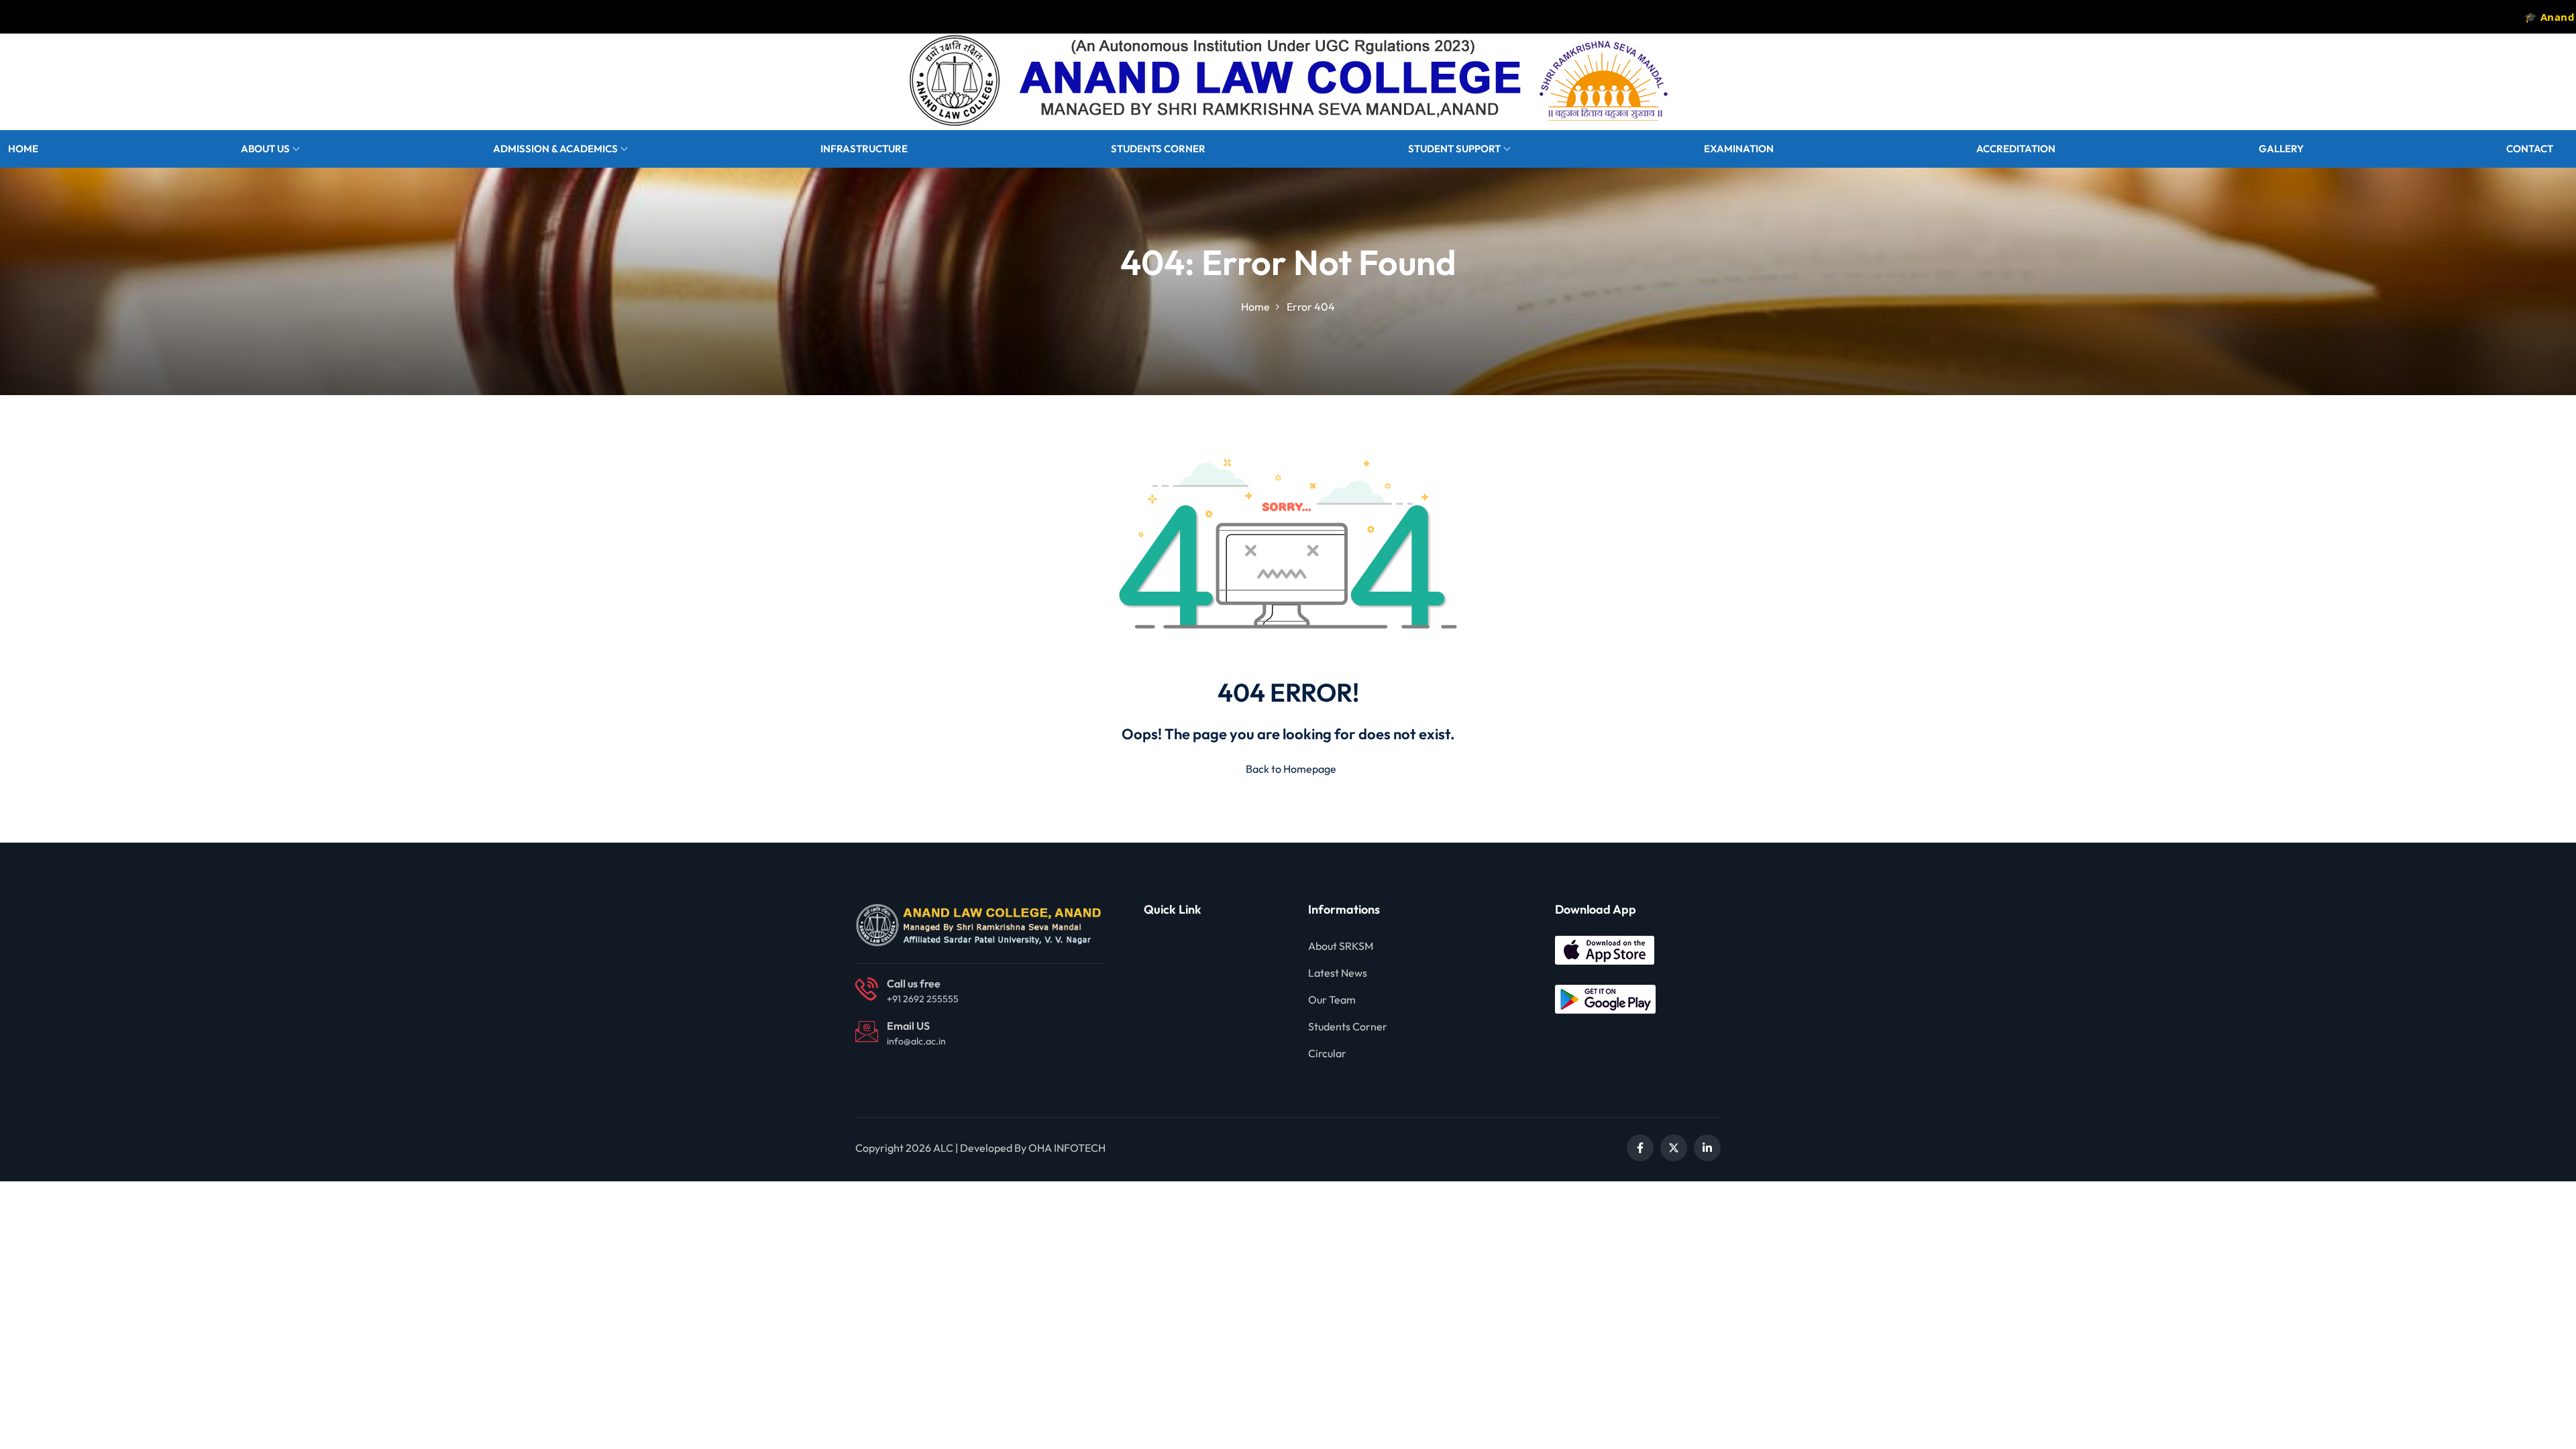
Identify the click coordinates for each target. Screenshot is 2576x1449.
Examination (1739, 149)
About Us (265, 149)
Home (23, 149)
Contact (2530, 149)
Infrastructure (864, 149)
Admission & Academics (555, 149)
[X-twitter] (1674, 1148)
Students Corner (1158, 149)
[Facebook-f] (1640, 1148)
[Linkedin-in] (1707, 1148)
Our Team (1332, 1000)
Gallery (2281, 149)
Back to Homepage (1291, 769)
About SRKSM (1341, 946)
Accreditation (2016, 149)
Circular (1327, 1053)
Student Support (1454, 149)
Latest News (1338, 973)
